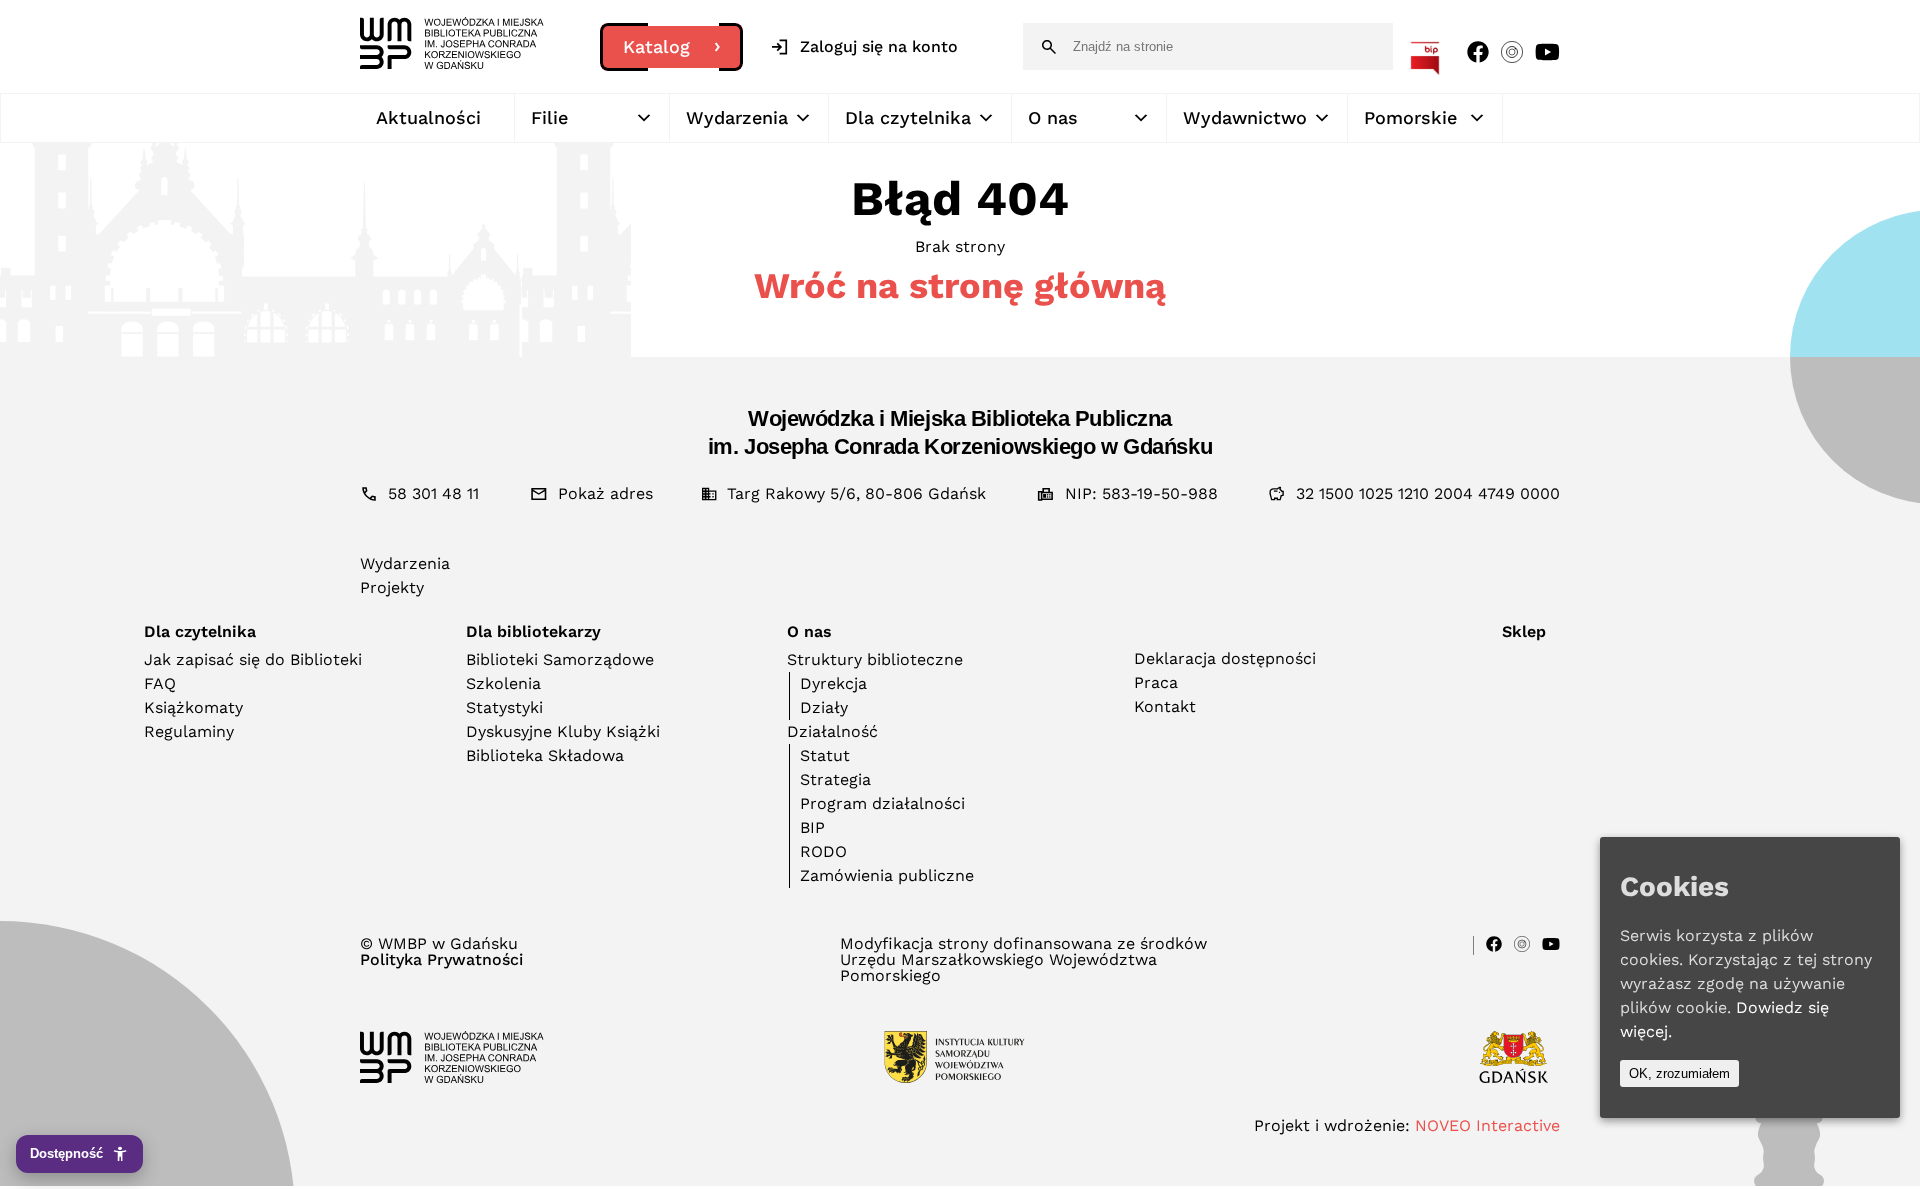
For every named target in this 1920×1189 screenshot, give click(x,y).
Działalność (832, 731)
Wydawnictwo (1245, 117)
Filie (549, 117)
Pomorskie (1410, 117)
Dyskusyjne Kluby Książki (563, 731)
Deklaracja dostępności (1225, 658)
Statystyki (504, 707)
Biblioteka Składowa (545, 755)
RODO (823, 851)
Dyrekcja (833, 683)
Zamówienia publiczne (887, 875)
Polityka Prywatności (441, 960)
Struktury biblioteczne (875, 659)
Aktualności (428, 117)
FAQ (160, 683)
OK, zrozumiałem (1679, 1073)
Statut (825, 755)
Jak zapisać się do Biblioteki (253, 659)
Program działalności (882, 803)
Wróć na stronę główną (960, 286)
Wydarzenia (737, 117)
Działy (824, 707)
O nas (1053, 117)
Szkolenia (503, 683)
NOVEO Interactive (1487, 1125)
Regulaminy (189, 731)
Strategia (835, 779)
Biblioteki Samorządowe (560, 659)
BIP (812, 827)
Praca (1156, 682)
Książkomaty (193, 707)
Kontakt (1165, 706)
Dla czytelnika (908, 117)
